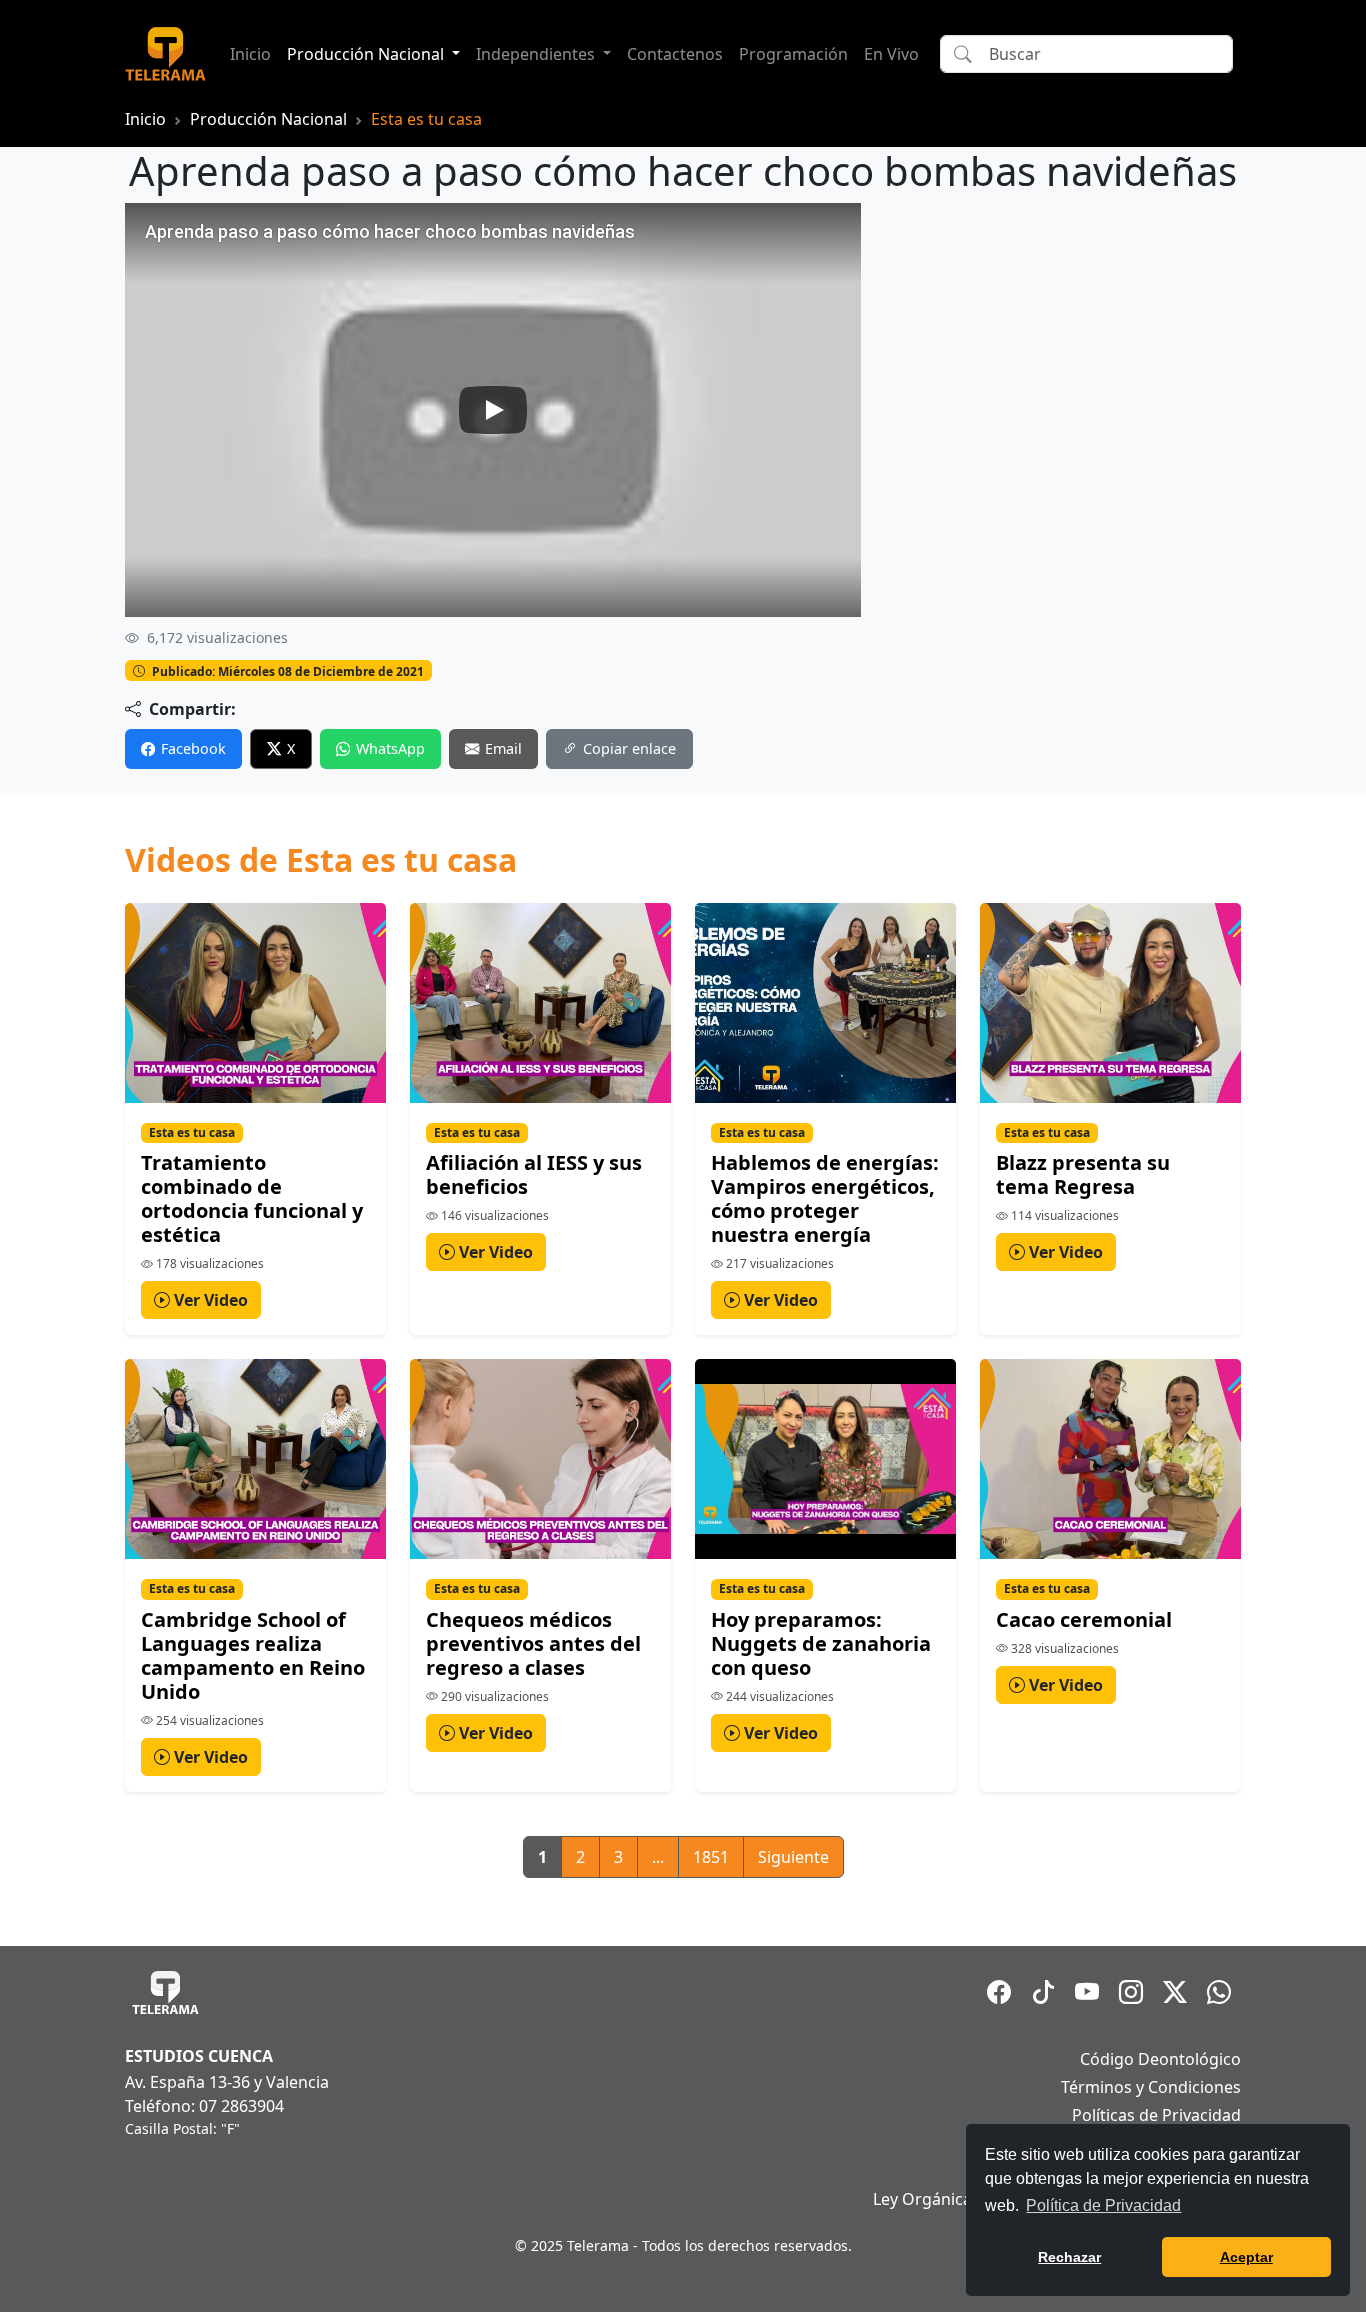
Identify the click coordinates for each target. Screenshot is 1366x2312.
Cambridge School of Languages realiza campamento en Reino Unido (253, 1655)
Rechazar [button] (1069, 2257)
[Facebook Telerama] (999, 1992)
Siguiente (793, 1857)
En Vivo (891, 54)
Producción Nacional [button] (367, 54)
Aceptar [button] (1246, 2257)
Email (503, 748)
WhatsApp (390, 748)
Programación (793, 54)
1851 (711, 1857)
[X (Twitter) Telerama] (1175, 1992)
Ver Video (209, 1300)
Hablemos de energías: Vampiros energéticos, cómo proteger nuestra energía (825, 1198)
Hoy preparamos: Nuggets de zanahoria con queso (821, 1643)
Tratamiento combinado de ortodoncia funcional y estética (252, 1198)
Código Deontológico (1160, 2059)
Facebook (193, 748)
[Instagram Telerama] (1131, 1992)
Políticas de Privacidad (1156, 2115)
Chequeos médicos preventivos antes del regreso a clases (533, 1643)
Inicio (250, 54)
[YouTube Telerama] (1087, 1992)
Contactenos (675, 54)
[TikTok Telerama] (1043, 1992)
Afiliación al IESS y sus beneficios (534, 1174)
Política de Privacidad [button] (1103, 2205)
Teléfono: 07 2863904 (204, 2106)
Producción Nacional (268, 119)
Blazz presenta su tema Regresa (1083, 1174)
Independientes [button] (537, 54)
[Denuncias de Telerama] (1219, 1992)
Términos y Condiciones (1151, 2087)
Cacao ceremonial (1084, 1619)
